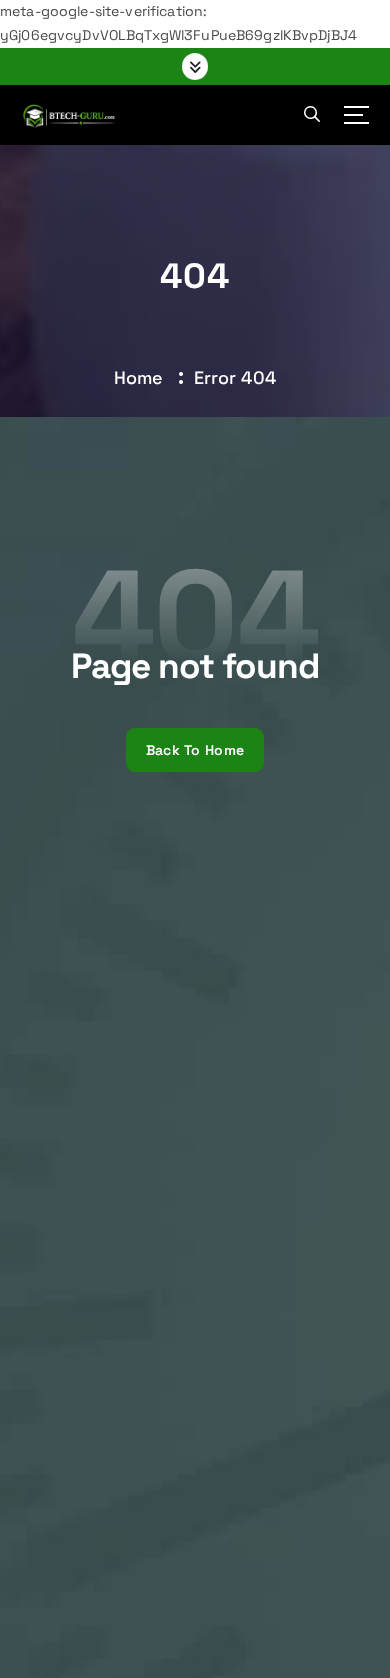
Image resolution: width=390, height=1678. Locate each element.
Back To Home (195, 750)
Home (139, 377)
